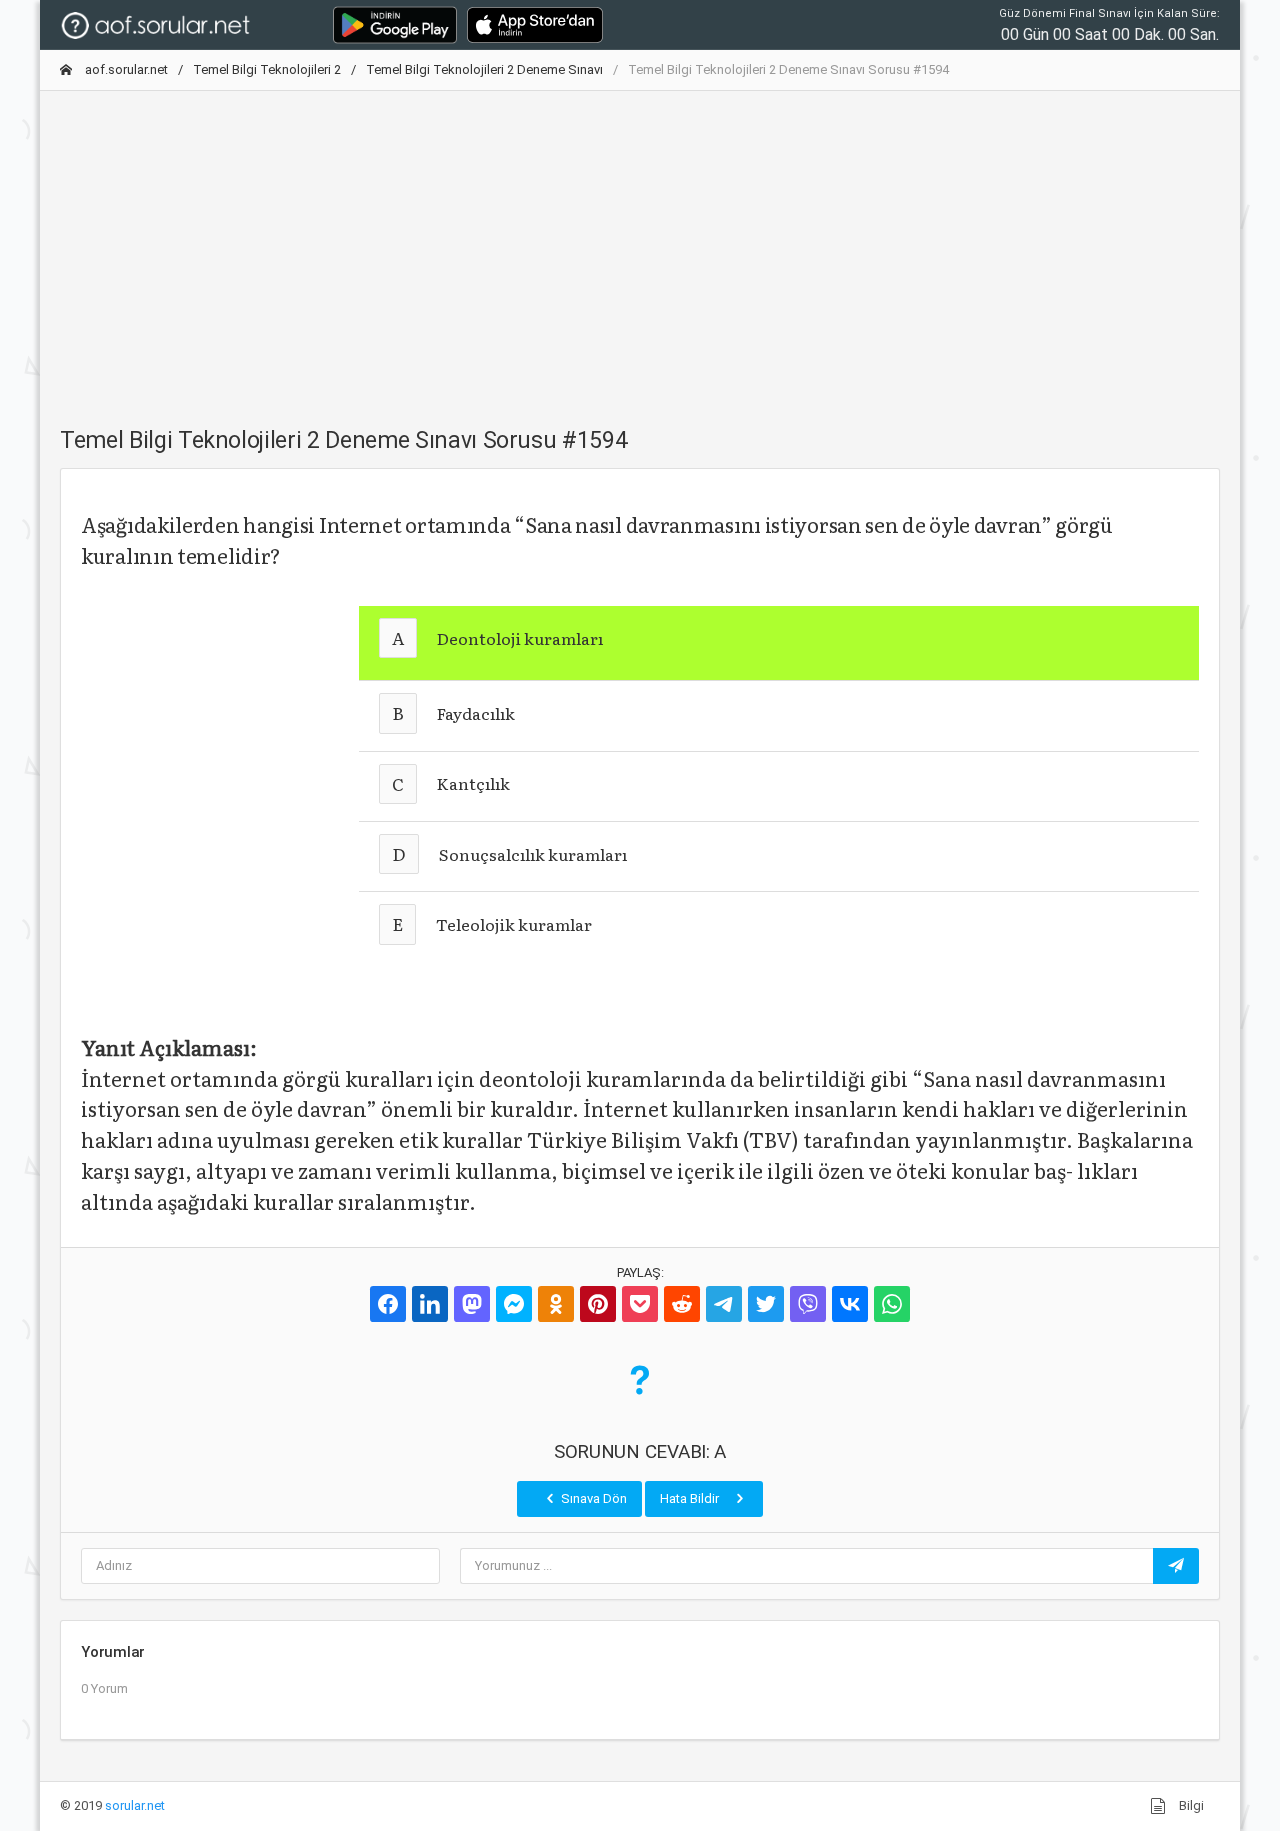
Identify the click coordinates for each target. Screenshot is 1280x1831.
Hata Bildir (691, 1498)
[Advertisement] (640, 247)
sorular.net (135, 1805)
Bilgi (1190, 1805)
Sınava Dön (592, 1498)
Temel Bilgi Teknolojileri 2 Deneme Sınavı (484, 69)
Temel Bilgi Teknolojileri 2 (267, 69)
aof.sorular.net (125, 69)
